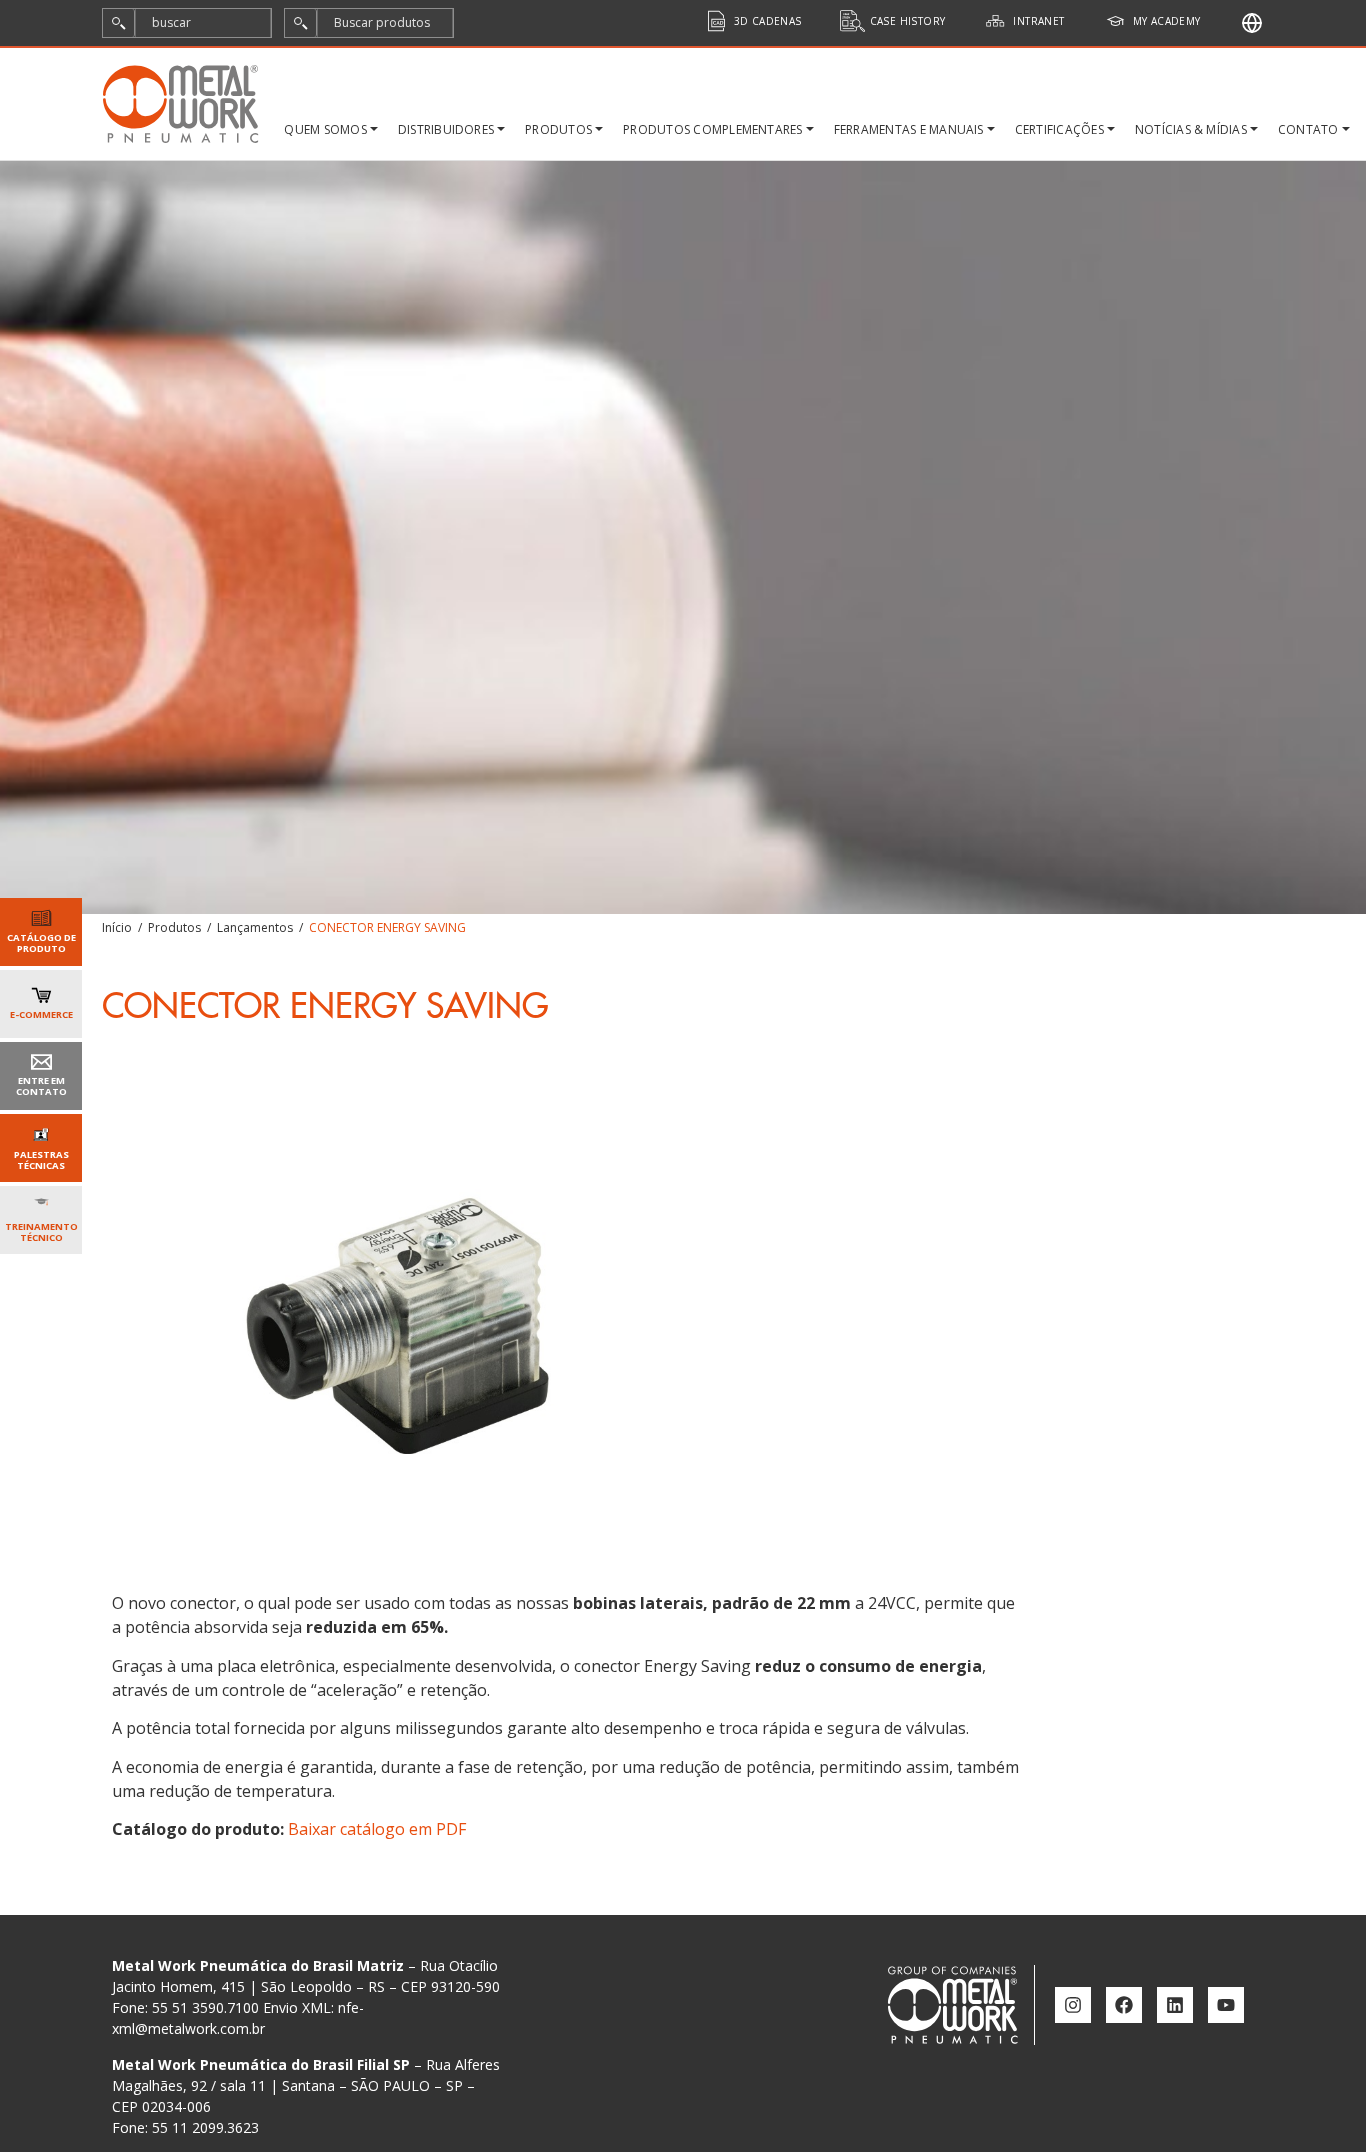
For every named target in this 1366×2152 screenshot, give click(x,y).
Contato (1308, 129)
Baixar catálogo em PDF (377, 1829)
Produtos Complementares (713, 129)
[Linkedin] (1175, 2005)
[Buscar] (119, 23)
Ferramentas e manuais (909, 129)
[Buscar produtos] (301, 23)
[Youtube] (1226, 2005)
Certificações (1059, 129)
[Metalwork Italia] (1252, 23)
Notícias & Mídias (1191, 129)
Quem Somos (325, 129)
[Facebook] (1124, 2005)
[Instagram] (1073, 2005)
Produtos (558, 129)
